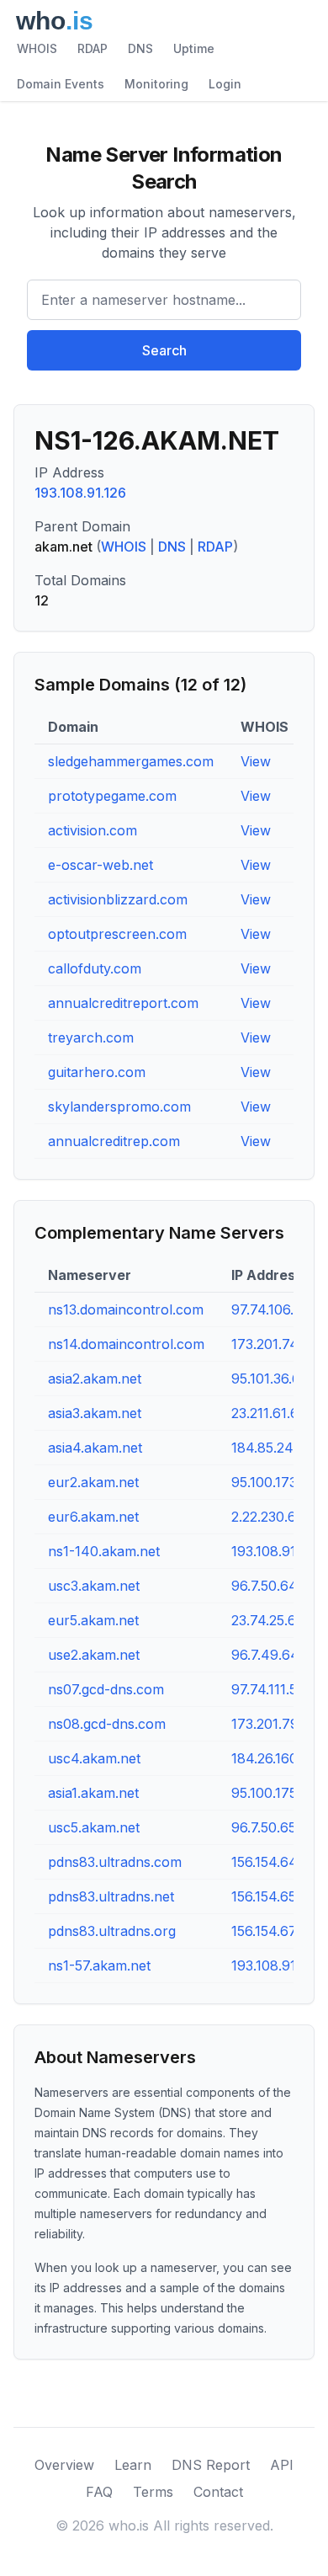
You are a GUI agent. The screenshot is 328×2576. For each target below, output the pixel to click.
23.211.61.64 (270, 1413)
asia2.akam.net (95, 1379)
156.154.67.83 (273, 1931)
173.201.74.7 (270, 1344)
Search (164, 350)
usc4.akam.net (94, 1758)
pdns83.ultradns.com (115, 1862)
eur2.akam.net (93, 1482)
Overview (64, 2465)
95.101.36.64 (270, 1379)
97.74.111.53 (268, 1689)
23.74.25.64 (268, 1620)
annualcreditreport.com (123, 1003)
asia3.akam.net (95, 1413)
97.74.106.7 (267, 1309)
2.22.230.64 (268, 1517)
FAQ (99, 2492)
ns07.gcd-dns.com (106, 1689)
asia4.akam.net (95, 1448)
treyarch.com (91, 1037)
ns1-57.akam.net (99, 1965)
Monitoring (156, 84)
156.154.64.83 (274, 1862)
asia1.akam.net (93, 1793)
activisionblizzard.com (118, 899)
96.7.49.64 (265, 1655)
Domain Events (61, 84)
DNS (140, 48)
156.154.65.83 (273, 1896)
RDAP (93, 48)
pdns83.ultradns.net (111, 1896)
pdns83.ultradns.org (112, 1931)
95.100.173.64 (275, 1482)
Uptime (194, 48)
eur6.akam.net (93, 1517)
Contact (218, 2492)
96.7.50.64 (265, 1586)
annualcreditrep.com (114, 1141)
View (256, 761)
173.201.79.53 (274, 1724)
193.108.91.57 (273, 1965)
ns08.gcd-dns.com (107, 1724)
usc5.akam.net (94, 1827)
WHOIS (37, 48)
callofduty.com (95, 968)
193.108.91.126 (80, 493)
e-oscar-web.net (101, 865)
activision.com (93, 830)
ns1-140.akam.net (104, 1551)
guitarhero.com (97, 1072)
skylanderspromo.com (119, 1107)
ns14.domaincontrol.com (126, 1344)
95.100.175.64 (275, 1793)
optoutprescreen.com (117, 934)
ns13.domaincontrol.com (126, 1309)
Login (225, 84)
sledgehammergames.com (131, 761)
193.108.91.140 (277, 1551)
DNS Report (211, 2465)
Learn (133, 2465)
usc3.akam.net (94, 1586)
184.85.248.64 (277, 1448)
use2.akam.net (94, 1655)
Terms (153, 2492)
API (282, 2465)
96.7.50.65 (264, 1827)
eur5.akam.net (93, 1620)
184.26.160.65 (274, 1758)
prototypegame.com (112, 796)
